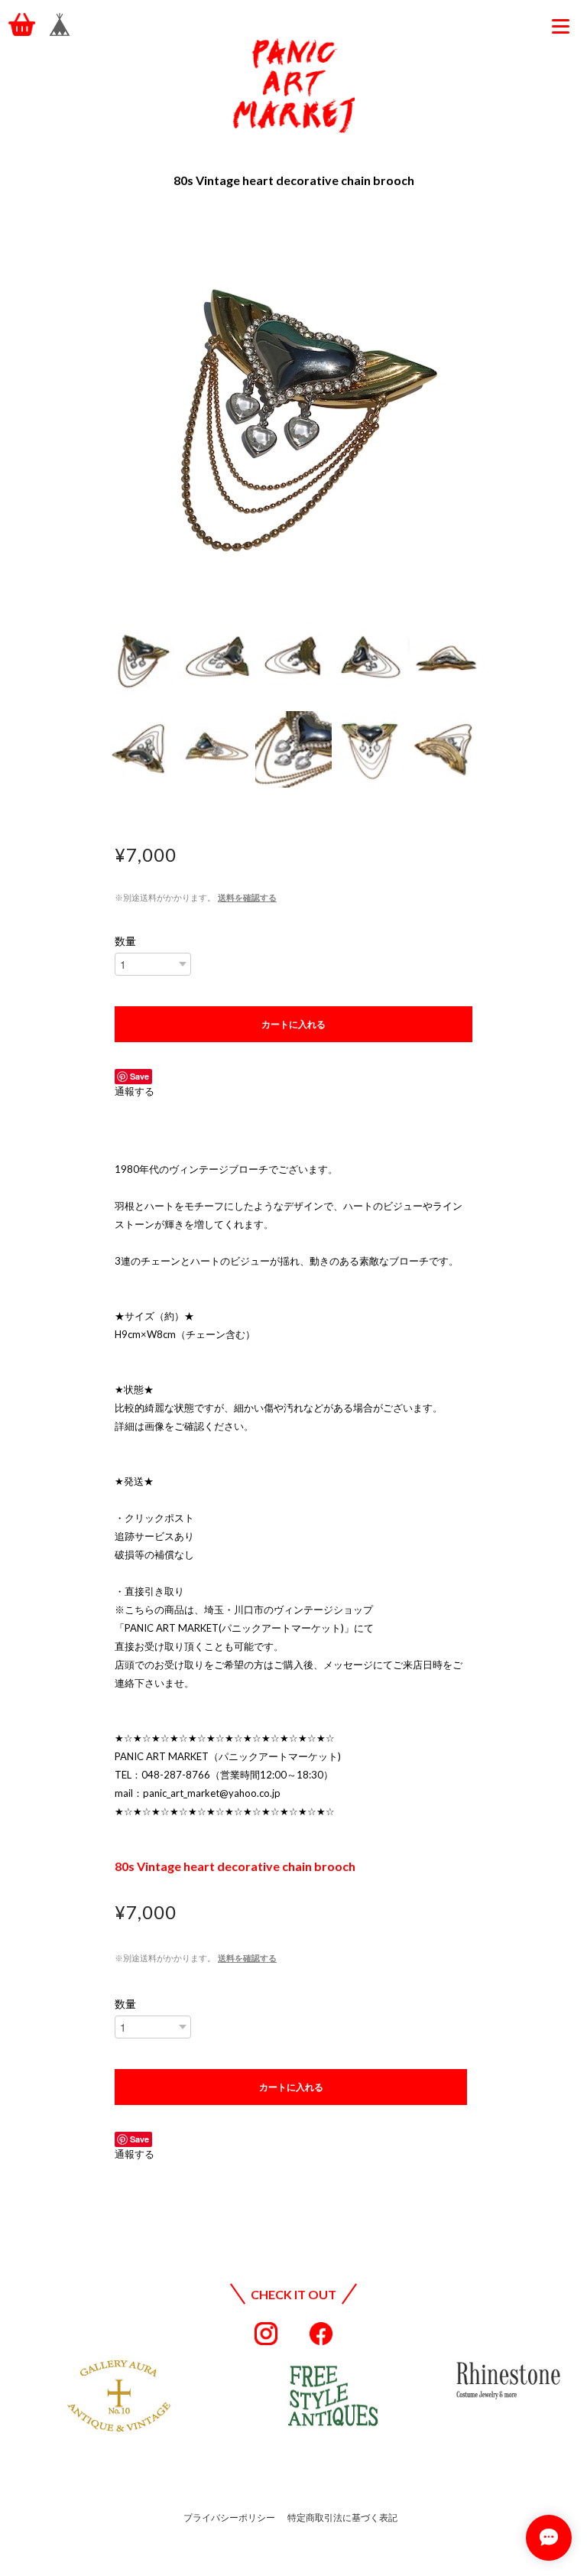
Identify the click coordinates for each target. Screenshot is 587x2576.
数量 (125, 941)
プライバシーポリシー (229, 2518)
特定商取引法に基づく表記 (342, 2518)
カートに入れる (293, 1024)
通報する (135, 1091)
